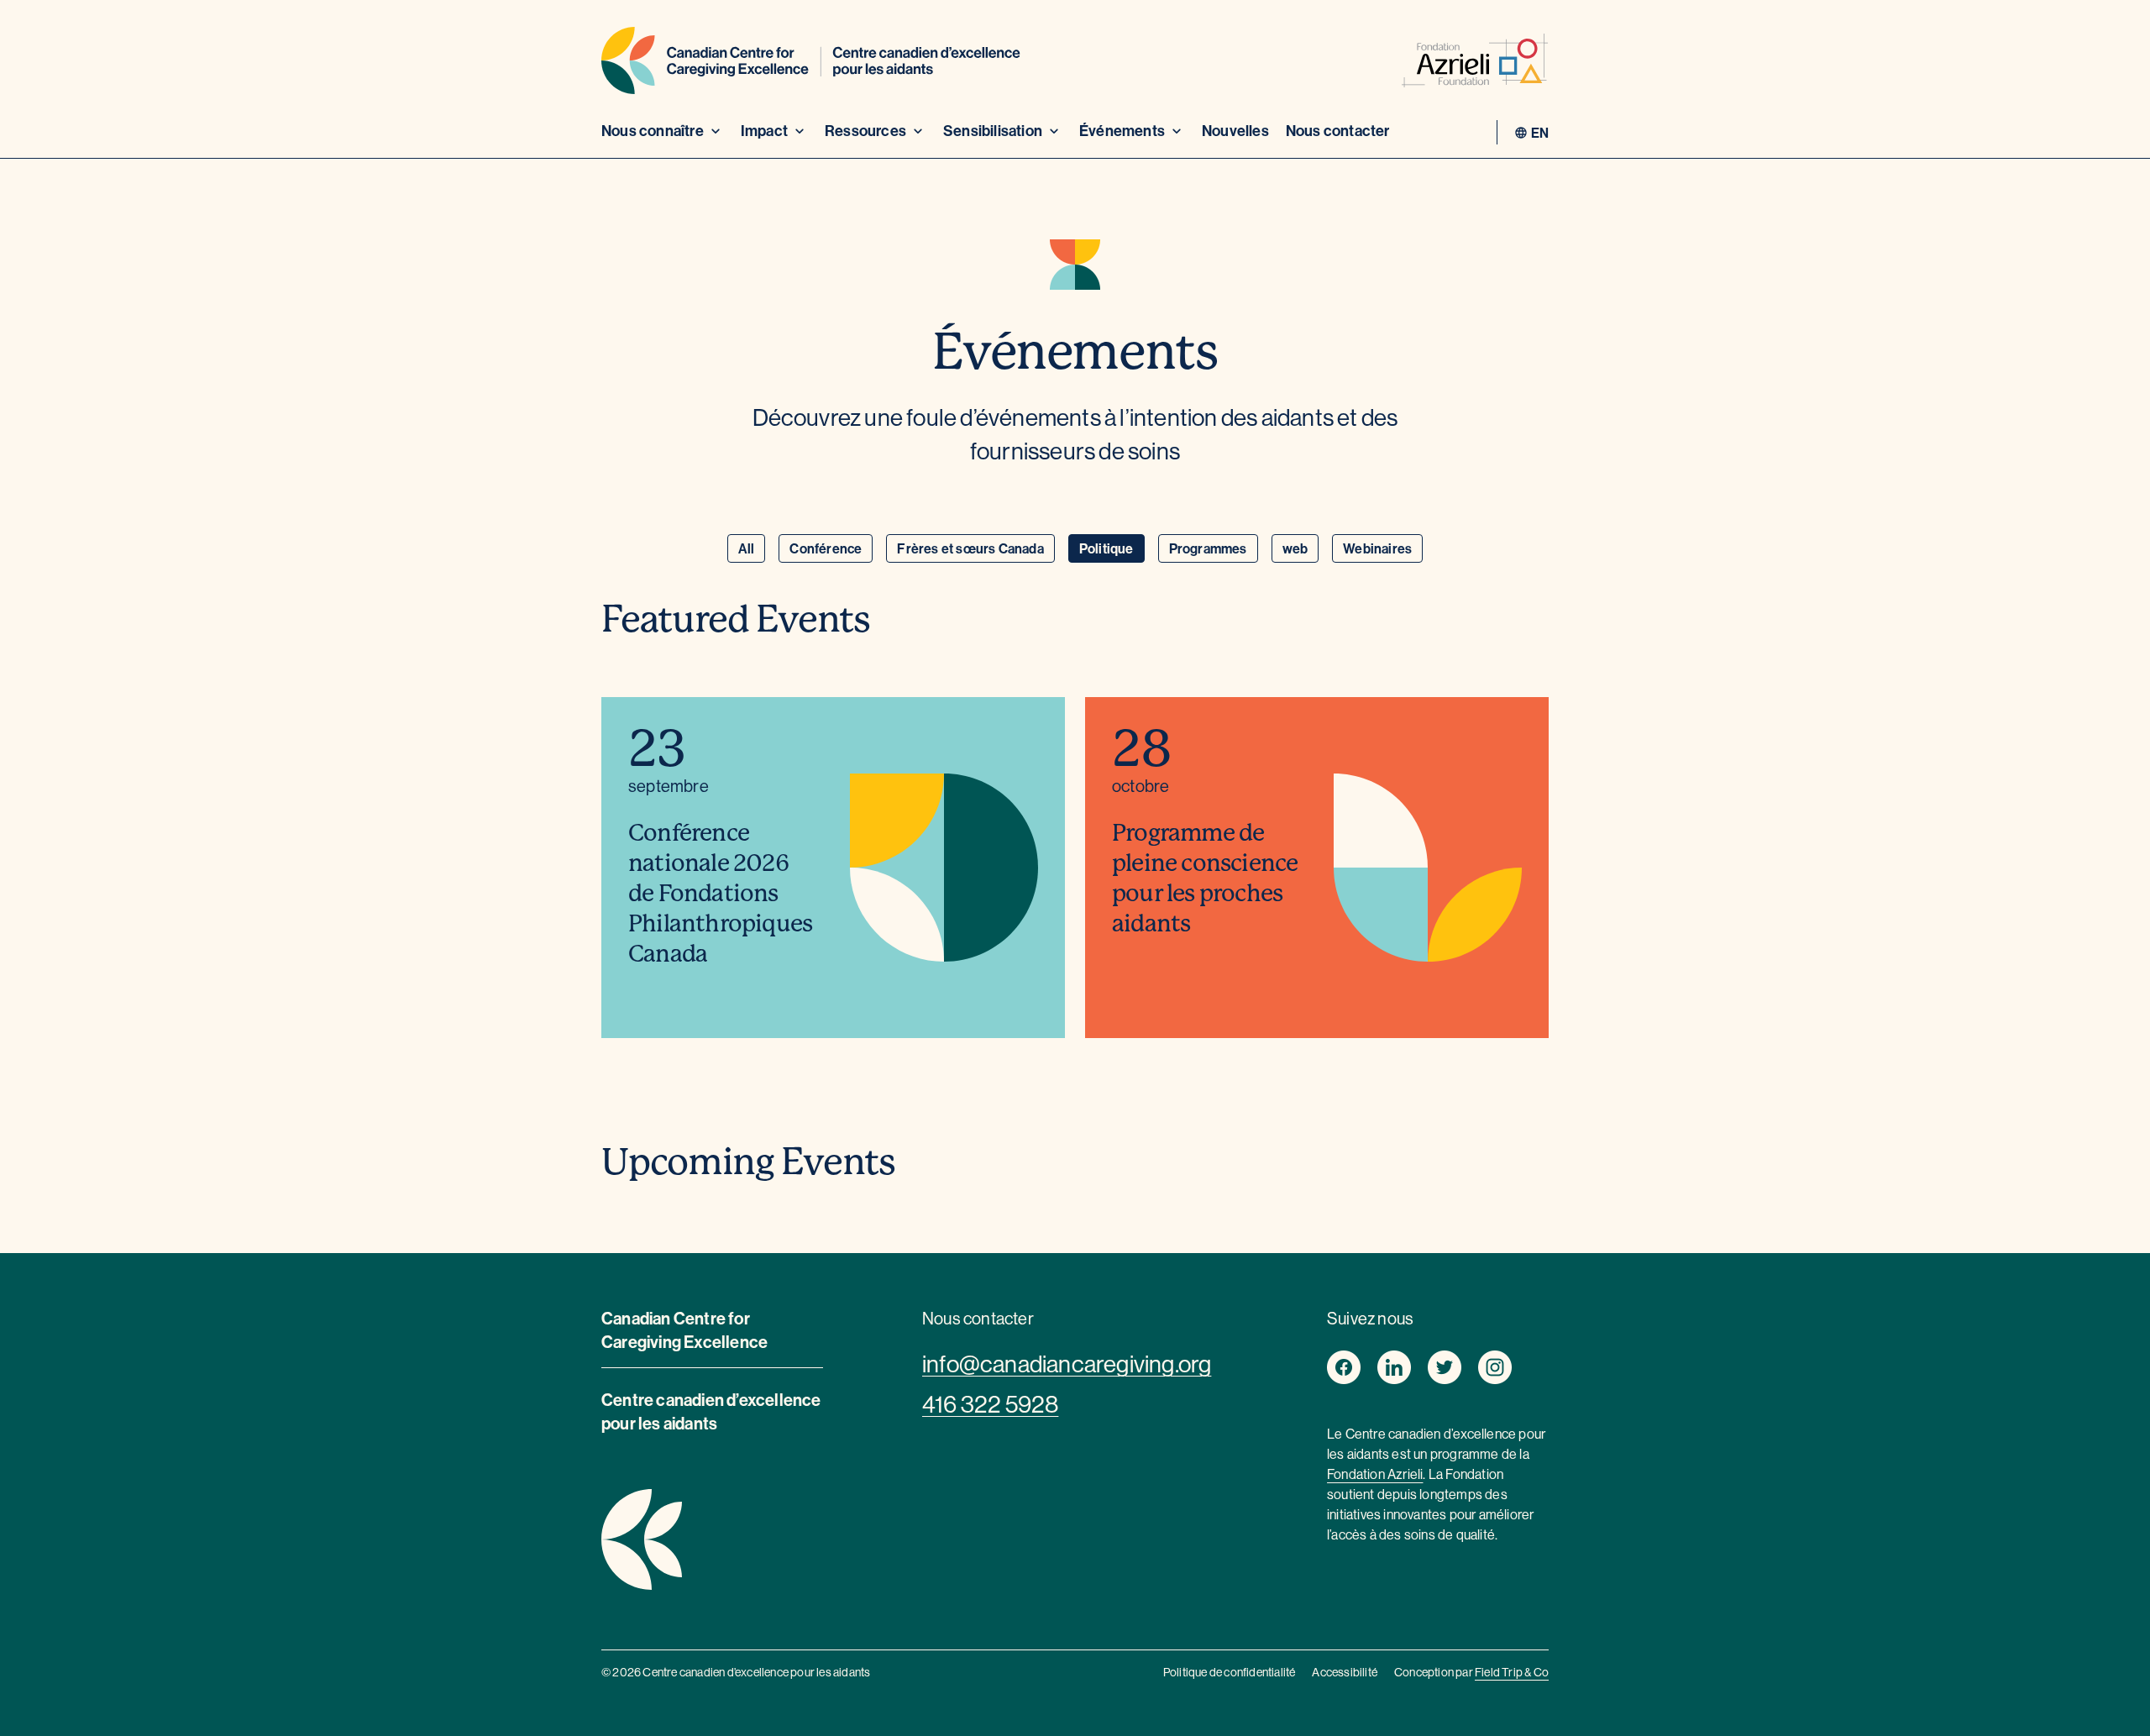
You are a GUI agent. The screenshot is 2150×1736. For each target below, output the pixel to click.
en (1540, 133)
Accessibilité (1345, 1672)
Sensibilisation (993, 131)
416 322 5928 (990, 1404)
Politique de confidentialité (1230, 1672)
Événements (1122, 131)
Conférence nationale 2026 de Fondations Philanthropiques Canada (720, 893)
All (747, 548)
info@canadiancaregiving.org (1067, 1364)
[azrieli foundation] (1475, 63)
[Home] (811, 63)
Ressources (865, 131)
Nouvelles (1235, 131)
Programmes (1208, 548)
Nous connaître (653, 131)
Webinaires (1377, 548)
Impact (764, 131)
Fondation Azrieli (1375, 1474)
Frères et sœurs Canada (970, 548)
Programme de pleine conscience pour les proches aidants (1205, 878)
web (1295, 548)
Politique (1106, 548)
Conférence (826, 548)
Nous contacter (1338, 131)
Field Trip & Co (1512, 1672)
